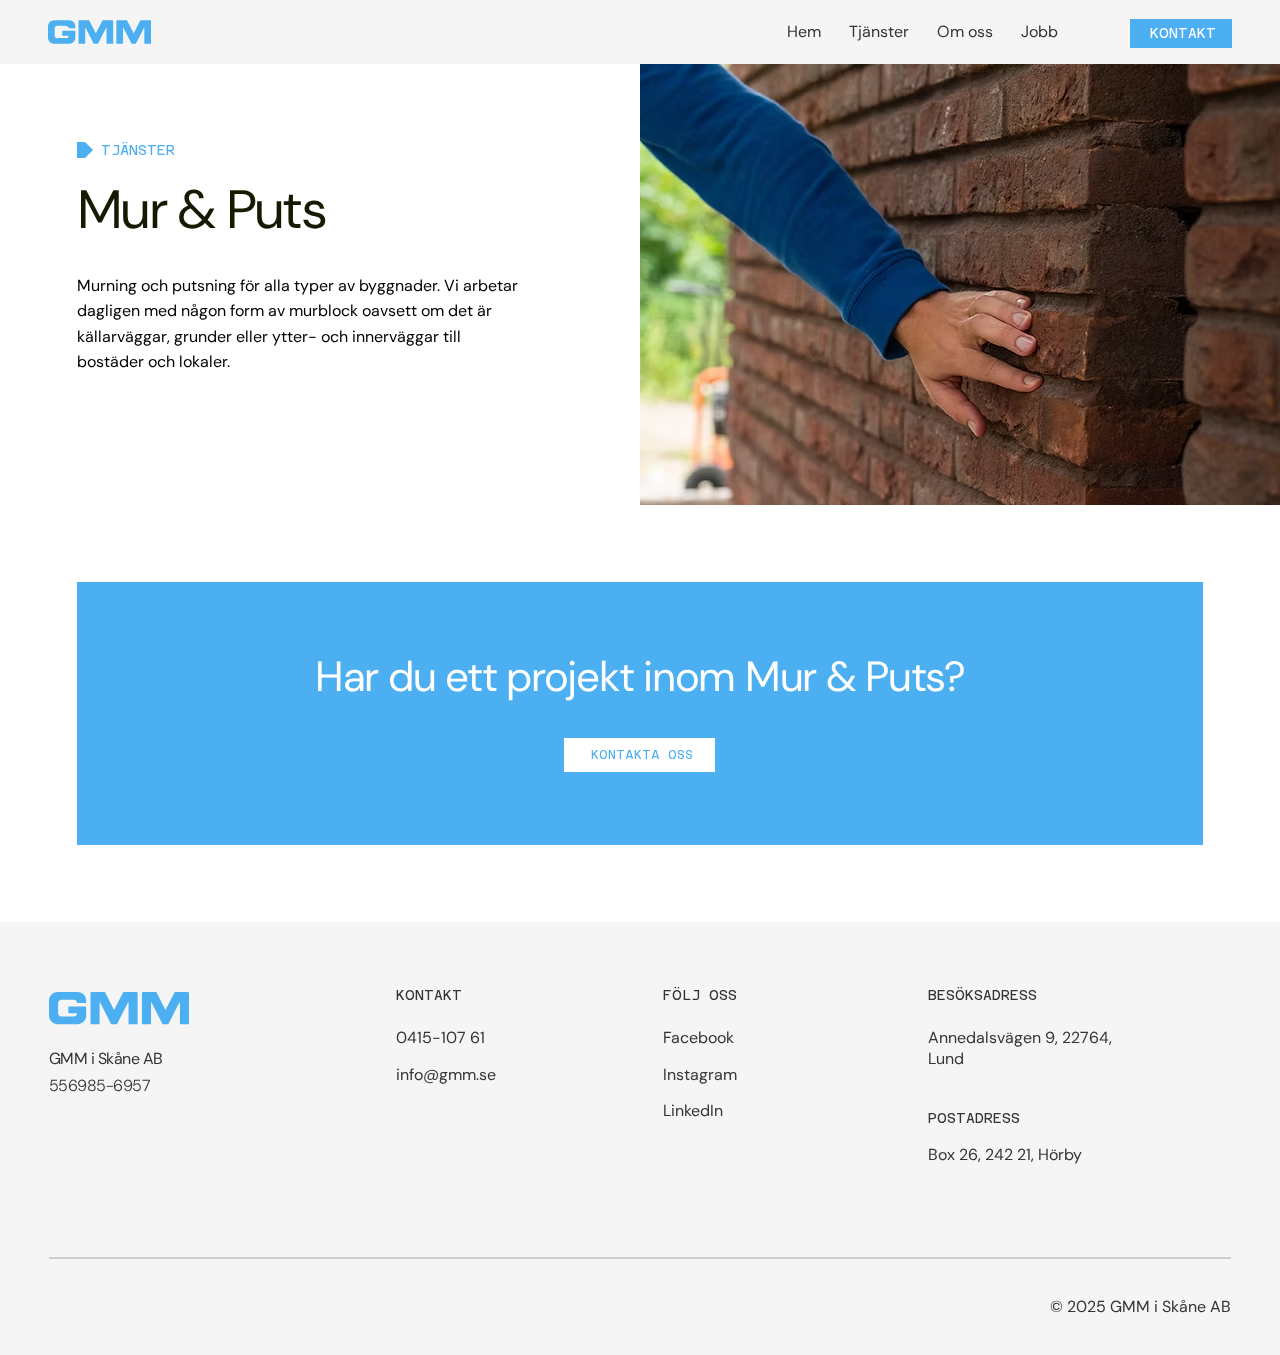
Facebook (698, 1037)
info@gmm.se (446, 1074)
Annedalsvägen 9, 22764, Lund (1020, 1048)
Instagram (700, 1074)
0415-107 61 (440, 1037)
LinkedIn (693, 1110)
